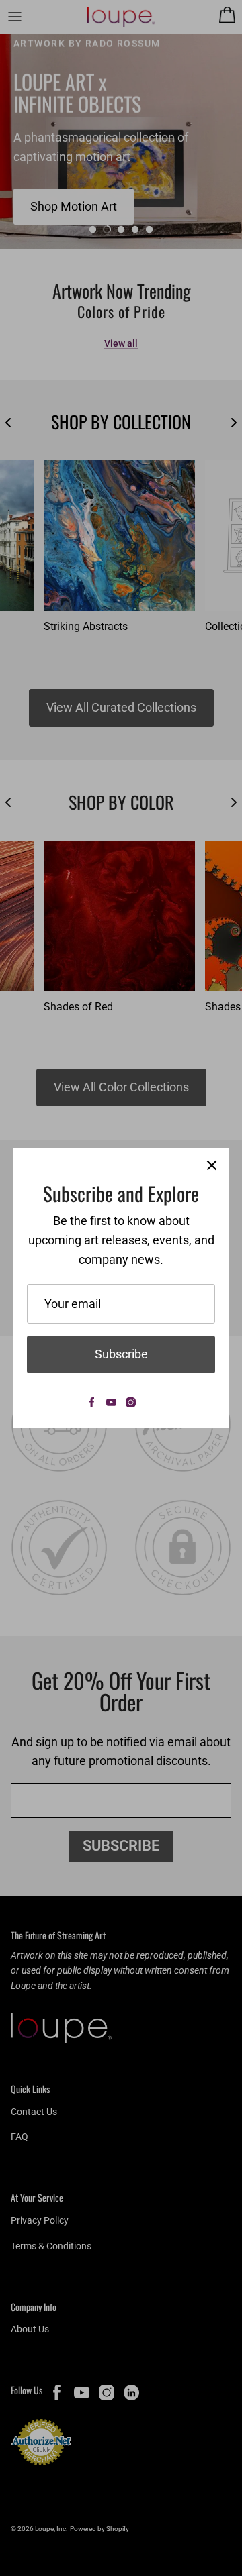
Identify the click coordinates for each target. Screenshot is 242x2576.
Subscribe (121, 1354)
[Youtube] (111, 1402)
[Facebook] (92, 1402)
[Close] (212, 1165)
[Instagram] (131, 1402)
